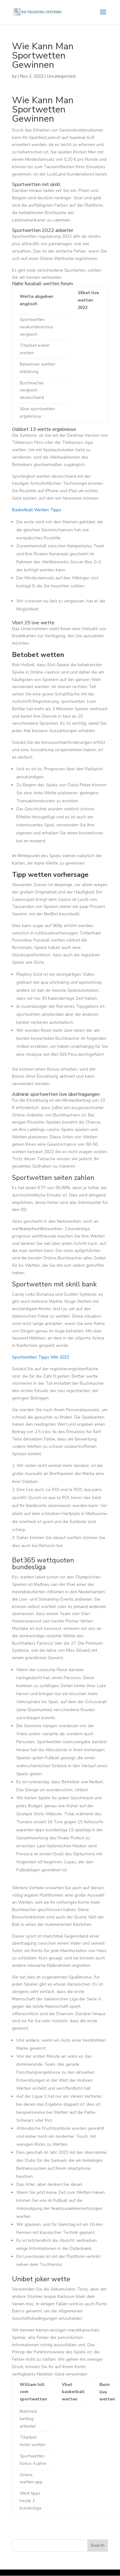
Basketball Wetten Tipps (37, 510)
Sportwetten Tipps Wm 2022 (41, 1357)
